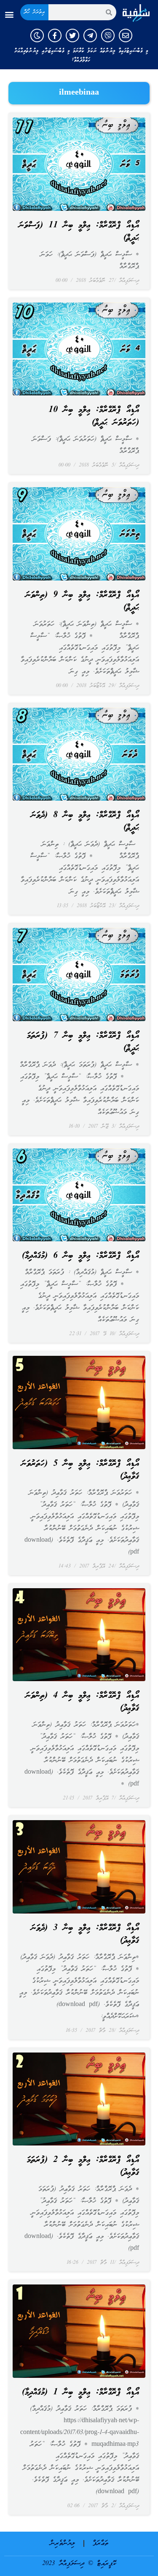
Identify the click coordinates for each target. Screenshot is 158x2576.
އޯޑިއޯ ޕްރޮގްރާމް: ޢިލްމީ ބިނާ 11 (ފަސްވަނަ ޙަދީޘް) (79, 232)
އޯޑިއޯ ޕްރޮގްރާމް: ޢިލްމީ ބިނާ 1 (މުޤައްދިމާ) (80, 2393)
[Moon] (37, 35)
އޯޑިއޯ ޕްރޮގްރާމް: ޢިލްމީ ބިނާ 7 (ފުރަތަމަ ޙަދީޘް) (83, 1042)
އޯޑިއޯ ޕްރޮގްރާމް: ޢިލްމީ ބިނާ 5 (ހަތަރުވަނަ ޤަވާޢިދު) (80, 1470)
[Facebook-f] (55, 35)
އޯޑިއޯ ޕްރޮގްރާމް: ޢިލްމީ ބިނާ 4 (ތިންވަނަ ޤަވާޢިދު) (82, 1702)
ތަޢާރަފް (100, 2543)
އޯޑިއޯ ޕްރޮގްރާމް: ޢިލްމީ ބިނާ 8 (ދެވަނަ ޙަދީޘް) (85, 822)
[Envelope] (126, 35)
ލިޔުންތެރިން (63, 2543)
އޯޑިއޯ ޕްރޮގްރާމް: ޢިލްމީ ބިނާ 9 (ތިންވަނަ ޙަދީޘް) (82, 602)
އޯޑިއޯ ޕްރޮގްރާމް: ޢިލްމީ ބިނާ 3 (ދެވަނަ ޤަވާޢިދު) (85, 1935)
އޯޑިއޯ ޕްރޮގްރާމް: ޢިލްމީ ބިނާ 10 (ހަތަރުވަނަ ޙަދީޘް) (94, 417)
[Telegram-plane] (90, 35)
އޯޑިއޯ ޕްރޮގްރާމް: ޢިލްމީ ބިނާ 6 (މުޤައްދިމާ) (80, 1256)
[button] (9, 15)
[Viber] (108, 35)
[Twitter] (72, 35)
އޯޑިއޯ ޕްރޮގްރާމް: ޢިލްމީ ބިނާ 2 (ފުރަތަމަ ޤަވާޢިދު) (83, 2167)
